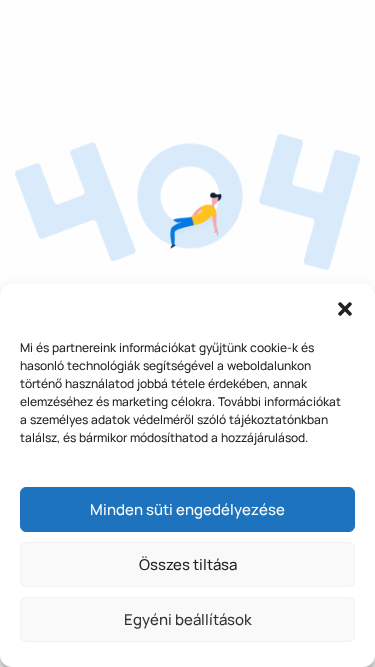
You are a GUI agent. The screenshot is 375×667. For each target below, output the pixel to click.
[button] (345, 309)
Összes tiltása (188, 564)
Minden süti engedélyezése (187, 509)
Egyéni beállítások (188, 619)
